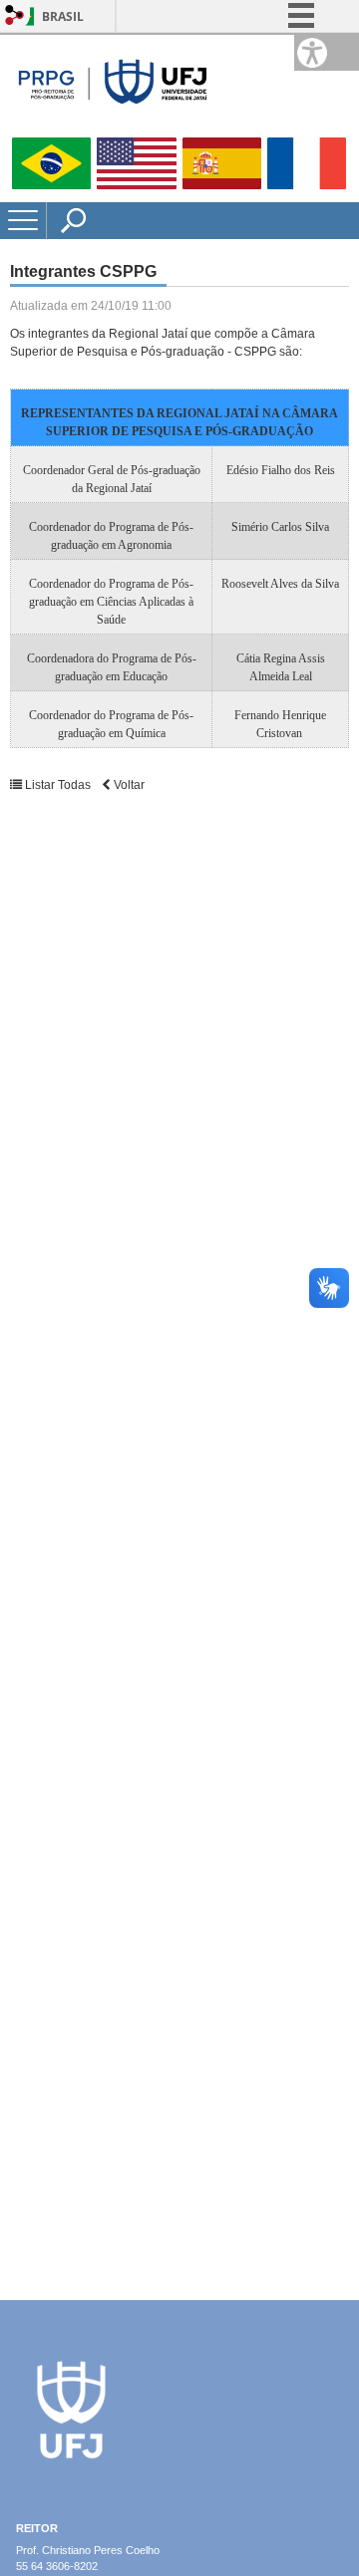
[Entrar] (15, 16)
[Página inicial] (110, 129)
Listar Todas (58, 785)
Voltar (128, 785)
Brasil (63, 16)
